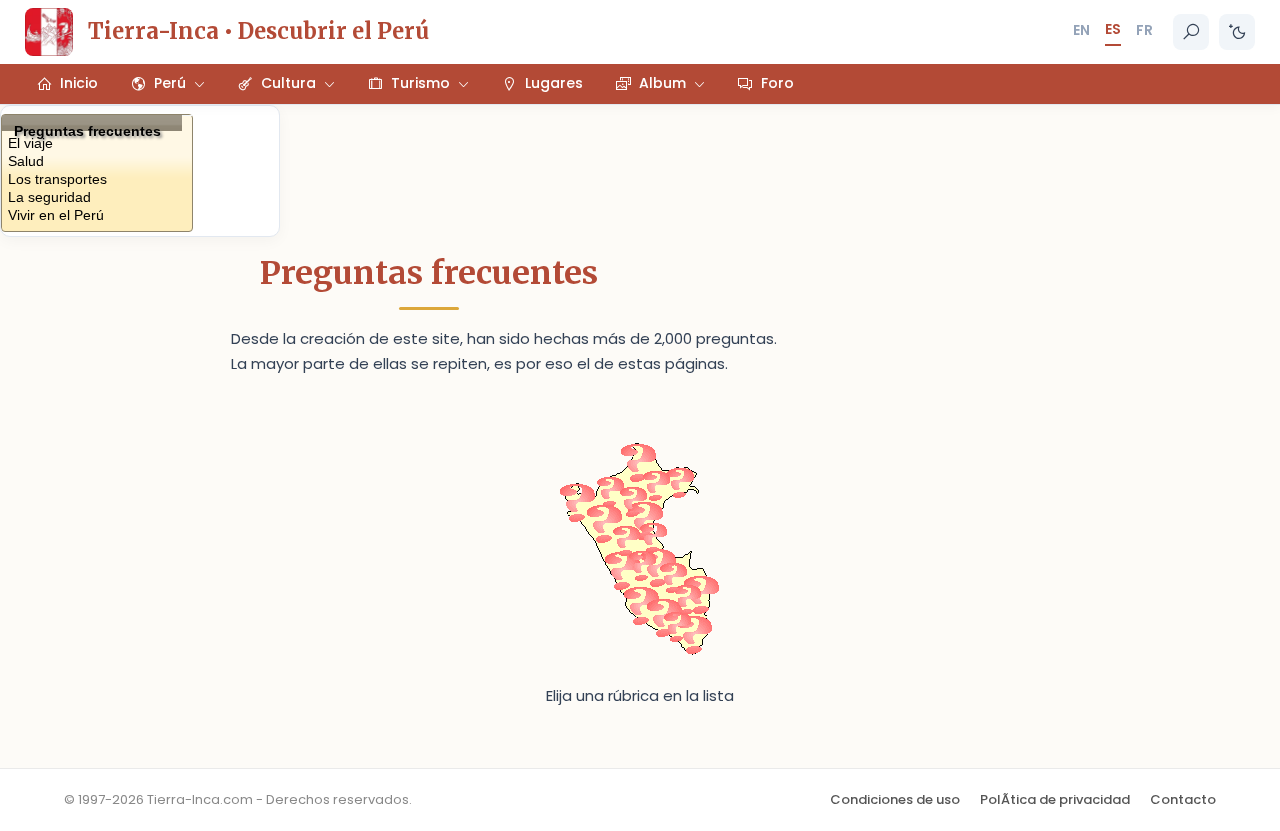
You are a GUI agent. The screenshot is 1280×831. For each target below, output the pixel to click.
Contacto (1183, 799)
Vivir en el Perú (56, 214)
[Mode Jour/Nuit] (1237, 32)
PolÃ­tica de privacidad (1055, 799)
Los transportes (57, 178)
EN (1081, 30)
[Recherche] (1191, 32)
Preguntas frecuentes (87, 127)
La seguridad (49, 196)
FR (1144, 30)
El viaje (30, 142)
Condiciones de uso (895, 799)
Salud (26, 160)
